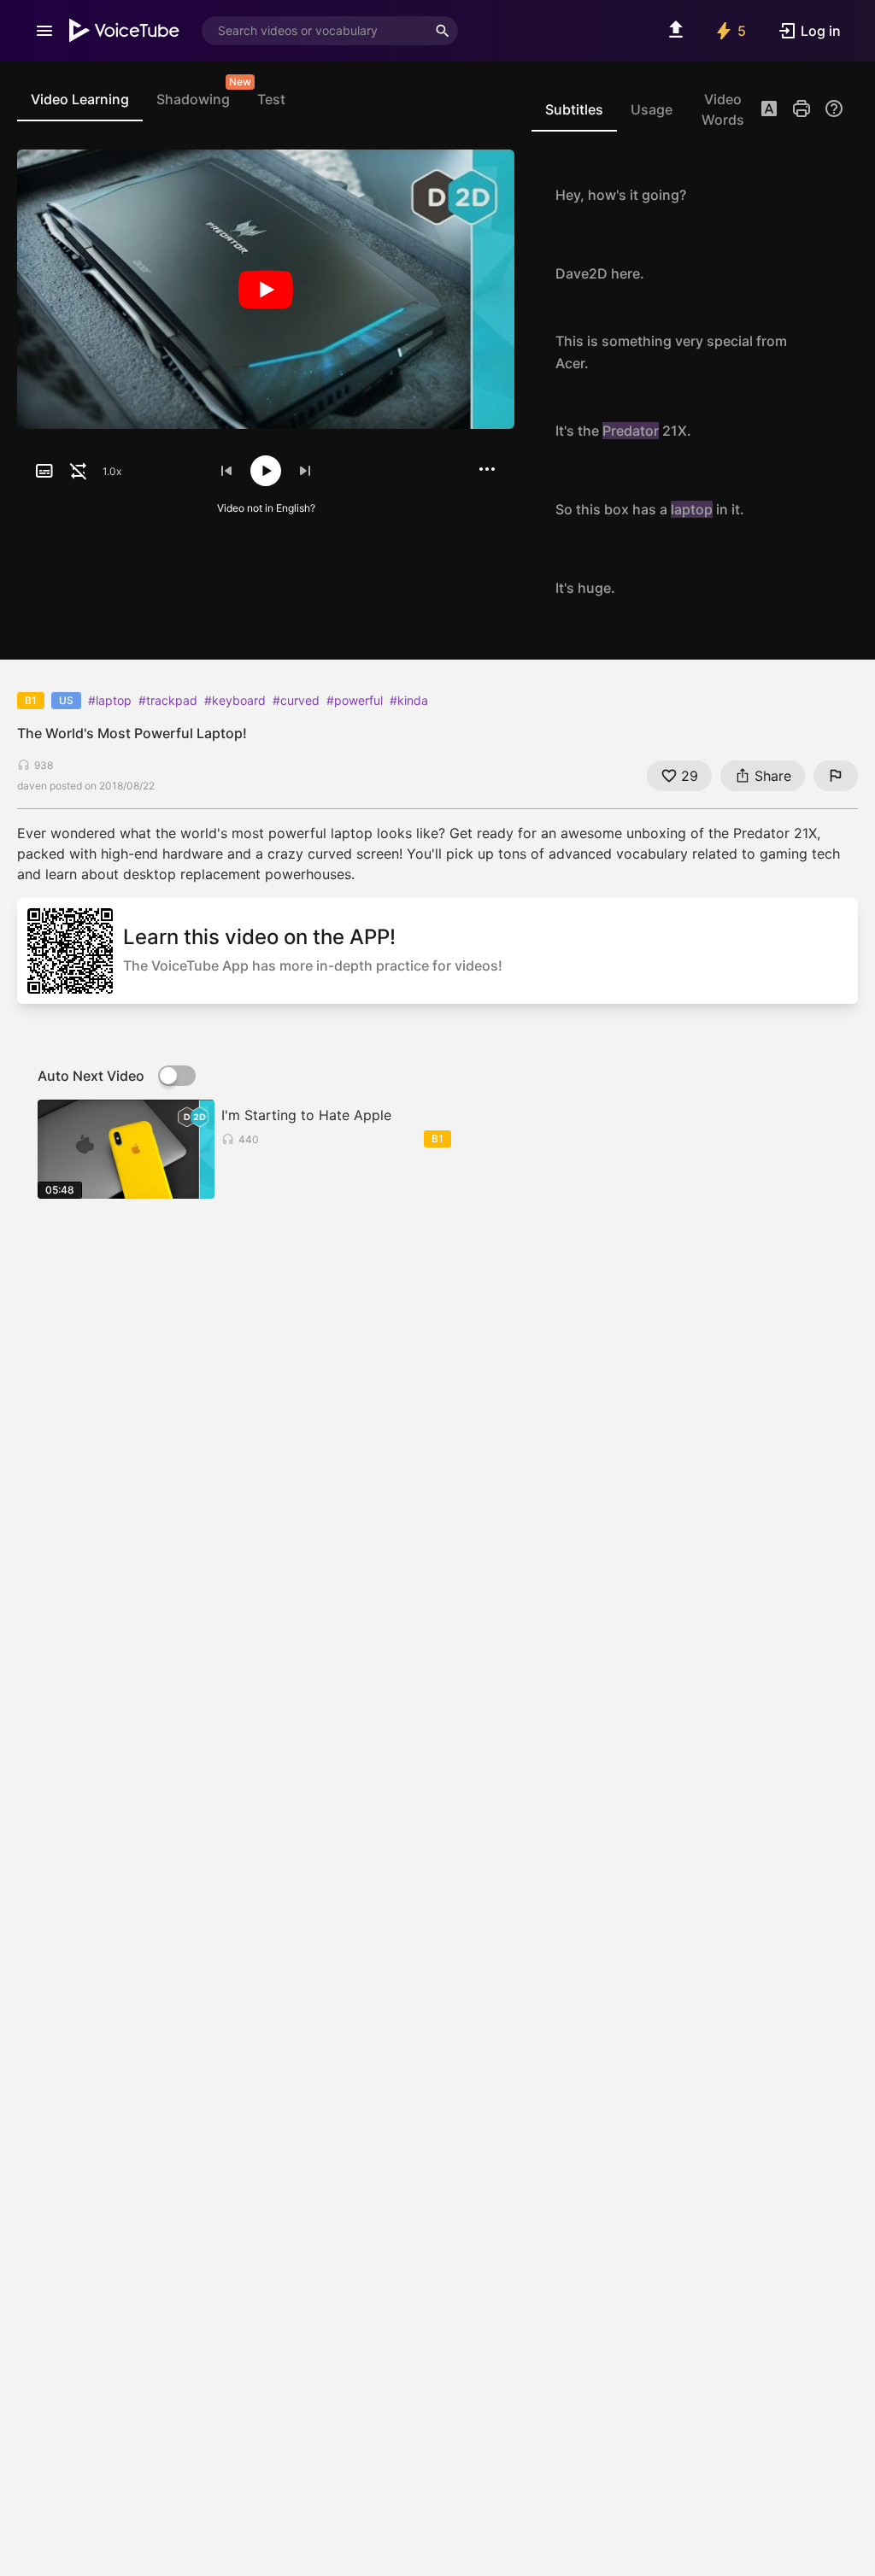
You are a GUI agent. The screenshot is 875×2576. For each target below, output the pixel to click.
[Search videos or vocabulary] (443, 31)
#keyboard (235, 700)
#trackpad (168, 700)
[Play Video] (266, 290)
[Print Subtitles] (802, 109)
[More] (487, 469)
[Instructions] (834, 109)
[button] (769, 110)
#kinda (409, 700)
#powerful (355, 700)
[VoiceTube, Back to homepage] (125, 31)
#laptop (110, 700)
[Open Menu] (44, 31)
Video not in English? (266, 508)
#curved (296, 700)
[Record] (825, 195)
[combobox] (314, 31)
